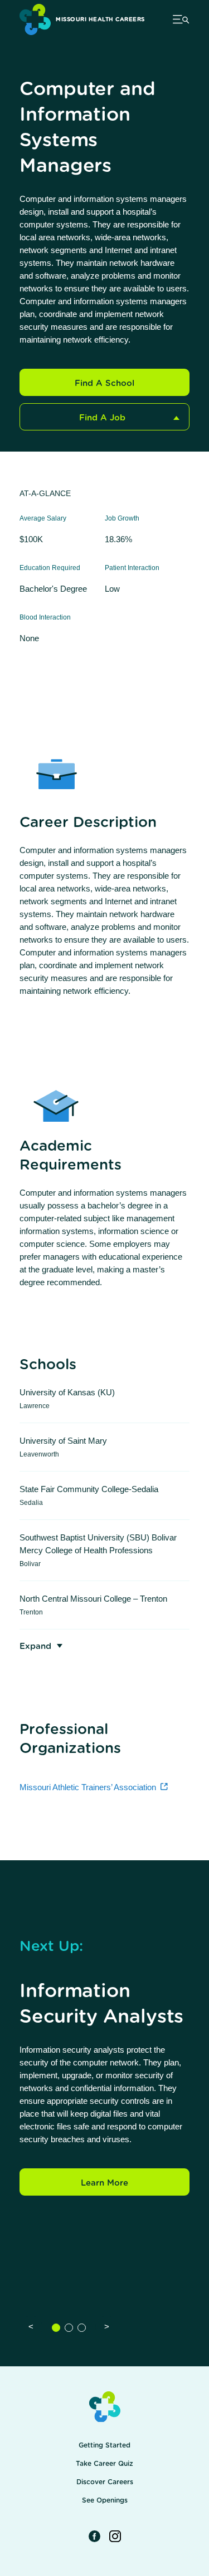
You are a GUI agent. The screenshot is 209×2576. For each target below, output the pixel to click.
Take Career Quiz (104, 2464)
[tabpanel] (104, 2070)
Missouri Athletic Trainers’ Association (88, 1787)
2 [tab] (69, 2328)
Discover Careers (105, 2482)
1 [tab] (56, 2328)
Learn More (104, 2183)
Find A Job (102, 418)
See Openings (105, 2500)
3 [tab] (82, 2328)
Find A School (104, 383)
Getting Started (104, 2445)
